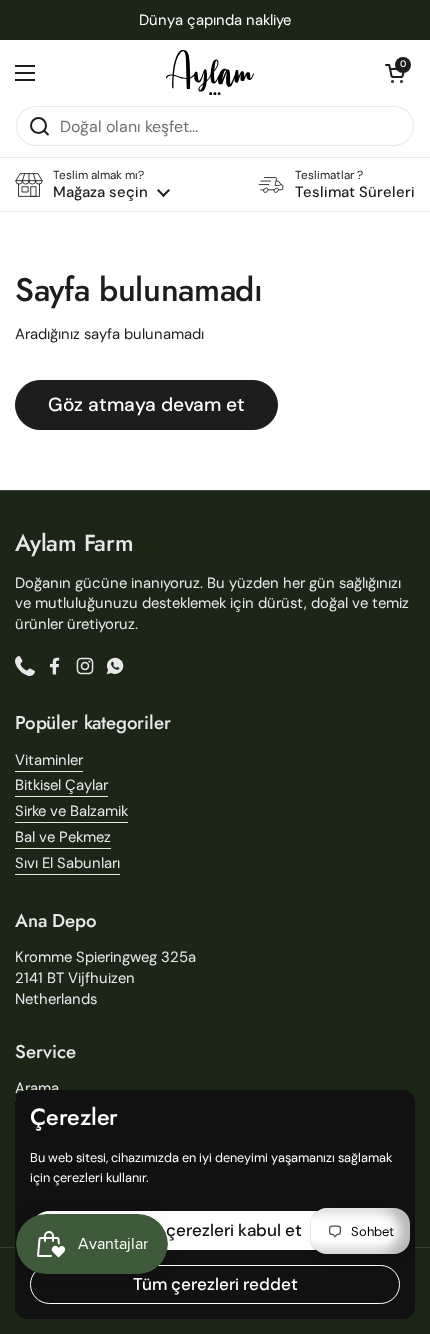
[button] (395, 73)
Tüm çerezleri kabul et (215, 1230)
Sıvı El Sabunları (67, 863)
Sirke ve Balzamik (71, 811)
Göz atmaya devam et (146, 404)
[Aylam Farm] (210, 72)
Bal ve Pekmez (63, 837)
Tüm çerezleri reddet (215, 1284)
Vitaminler (49, 760)
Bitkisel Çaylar (61, 785)
